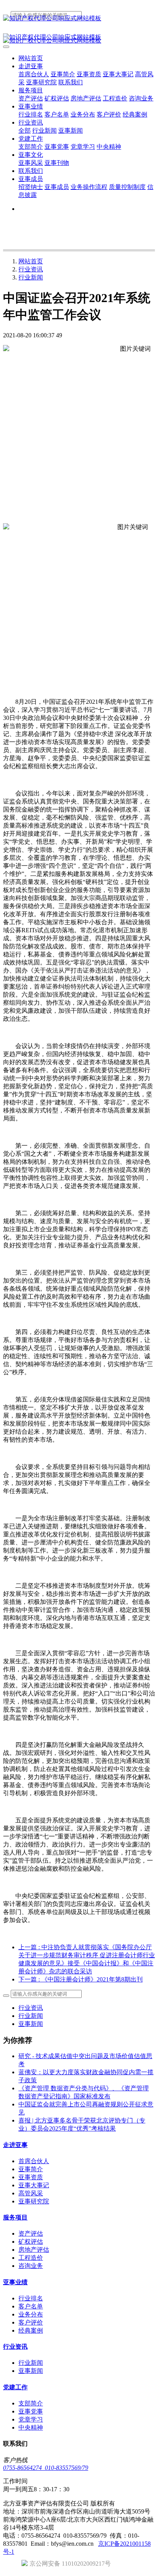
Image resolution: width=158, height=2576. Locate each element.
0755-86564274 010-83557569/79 (46, 2468)
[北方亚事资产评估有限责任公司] (79, 19)
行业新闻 (31, 277)
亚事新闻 (31, 2024)
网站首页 (31, 58)
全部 (25, 131)
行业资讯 (31, 269)
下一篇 (81, 1979)
